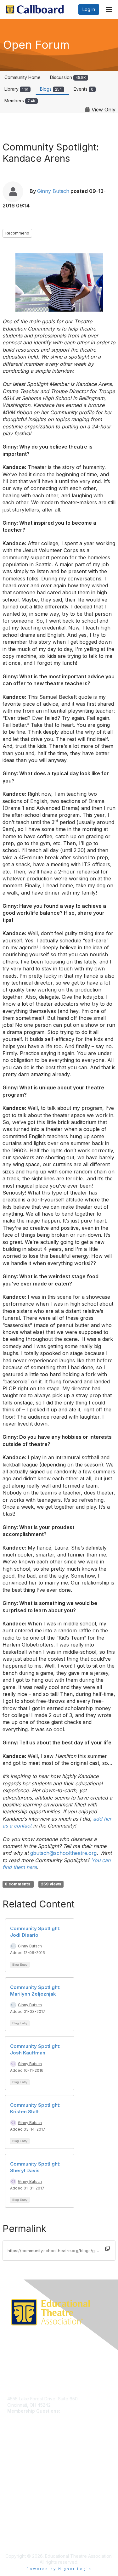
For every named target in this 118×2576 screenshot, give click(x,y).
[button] (108, 2248)
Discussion (68, 77)
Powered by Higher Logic (59, 2569)
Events (84, 89)
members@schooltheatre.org (37, 2417)
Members (20, 101)
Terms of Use (21, 2519)
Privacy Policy (22, 2513)
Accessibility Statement (31, 2537)
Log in (89, 9)
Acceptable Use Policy (31, 2531)
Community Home (22, 77)
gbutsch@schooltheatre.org (63, 1853)
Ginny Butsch (53, 191)
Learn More (19, 2465)
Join (12, 2458)
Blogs (51, 89)
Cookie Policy (22, 2525)
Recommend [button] (17, 233)
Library (16, 89)
